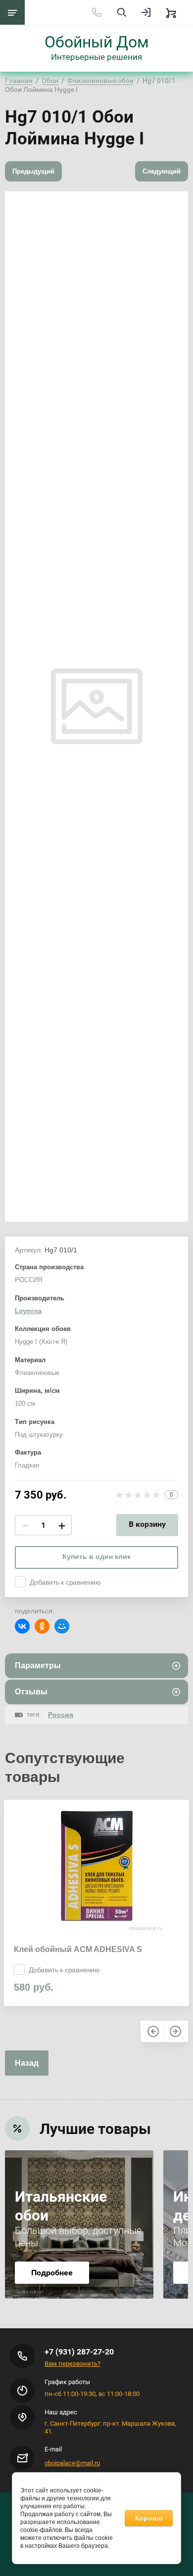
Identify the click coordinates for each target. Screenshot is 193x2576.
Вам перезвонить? (72, 2364)
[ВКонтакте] (22, 1626)
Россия (61, 1715)
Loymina (28, 1311)
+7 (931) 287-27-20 (79, 2352)
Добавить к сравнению (65, 1582)
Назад (27, 2063)
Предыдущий (33, 171)
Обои (50, 81)
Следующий (162, 171)
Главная (19, 81)
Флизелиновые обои (100, 81)
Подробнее (52, 2273)
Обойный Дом (97, 42)
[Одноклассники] (42, 1626)
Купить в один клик (96, 1556)
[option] (96, 1903)
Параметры (38, 1666)
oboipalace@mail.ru (72, 2463)
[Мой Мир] (62, 1626)
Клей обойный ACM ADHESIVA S (78, 1949)
